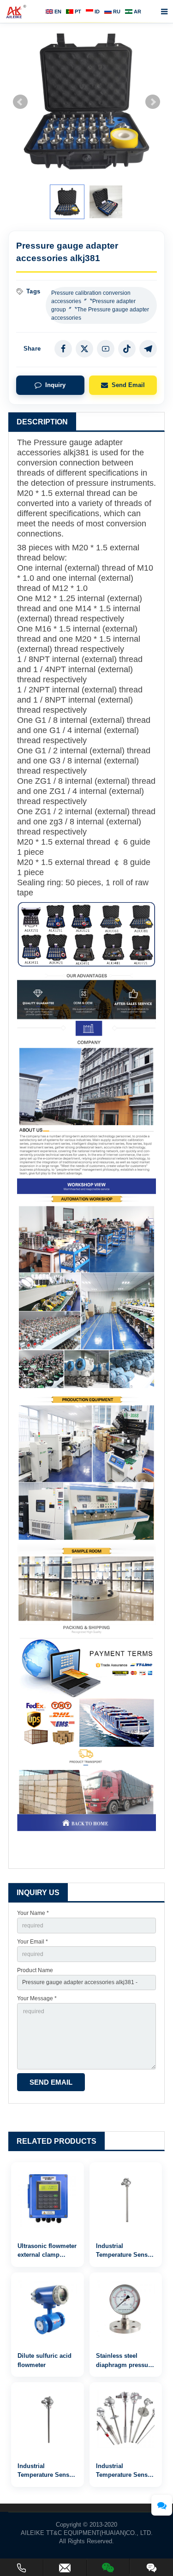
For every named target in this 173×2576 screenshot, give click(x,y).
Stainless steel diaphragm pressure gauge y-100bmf (125, 2365)
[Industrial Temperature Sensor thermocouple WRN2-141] (48, 2419)
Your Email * (33, 1942)
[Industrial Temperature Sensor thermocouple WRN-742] (126, 2419)
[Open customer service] (162, 2505)
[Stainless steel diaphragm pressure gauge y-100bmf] (126, 2309)
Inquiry (55, 385)
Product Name (35, 1970)
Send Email (128, 385)
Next (153, 102)
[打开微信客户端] (108, 2566)
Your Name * (33, 1913)
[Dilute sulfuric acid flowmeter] (48, 2309)
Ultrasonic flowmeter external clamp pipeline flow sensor (47, 2255)
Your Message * (37, 1998)
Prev (20, 102)
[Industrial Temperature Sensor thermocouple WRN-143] (126, 2199)
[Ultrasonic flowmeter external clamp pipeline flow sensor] (48, 2199)
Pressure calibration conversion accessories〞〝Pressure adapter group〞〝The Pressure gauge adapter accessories (100, 305)
